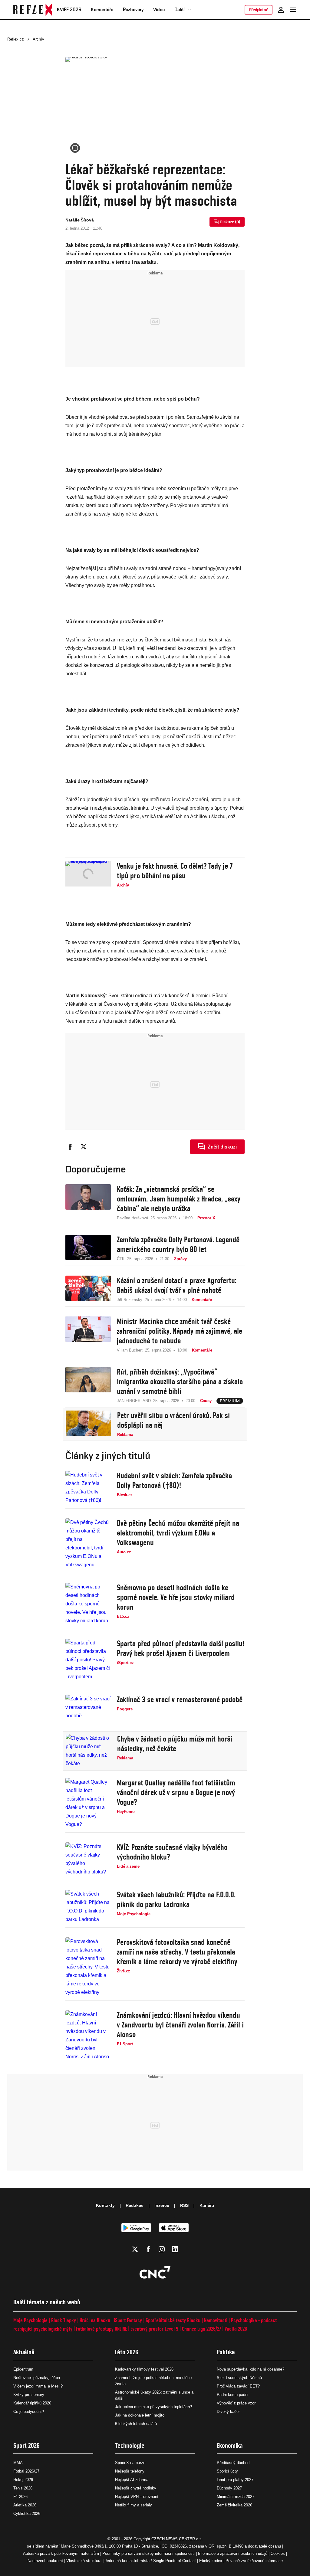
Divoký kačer (228, 2412)
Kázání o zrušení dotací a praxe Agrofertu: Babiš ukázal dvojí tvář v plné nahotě (177, 1285)
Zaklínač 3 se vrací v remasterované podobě (180, 1699)
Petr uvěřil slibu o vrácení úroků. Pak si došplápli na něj (173, 1420)
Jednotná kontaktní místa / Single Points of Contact (150, 2561)
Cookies (278, 2553)
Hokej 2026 (23, 2480)
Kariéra (207, 2205)
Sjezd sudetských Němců (239, 2378)
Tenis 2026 (23, 2488)
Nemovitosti (216, 2320)
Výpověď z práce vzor (236, 2403)
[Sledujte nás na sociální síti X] (135, 2249)
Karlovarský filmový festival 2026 (144, 2369)
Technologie (130, 2445)
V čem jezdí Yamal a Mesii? (38, 2386)
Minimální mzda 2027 (236, 2497)
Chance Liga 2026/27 (201, 2329)
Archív (38, 39)
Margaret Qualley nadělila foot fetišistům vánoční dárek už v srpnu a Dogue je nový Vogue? (176, 1792)
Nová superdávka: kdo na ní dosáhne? (251, 2369)
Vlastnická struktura (84, 2561)
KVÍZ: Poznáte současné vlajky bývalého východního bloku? (172, 1852)
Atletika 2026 (25, 2505)
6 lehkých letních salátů (136, 2424)
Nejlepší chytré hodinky (136, 2488)
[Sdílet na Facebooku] (70, 1147)
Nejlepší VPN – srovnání (137, 2497)
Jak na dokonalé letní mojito (140, 2415)
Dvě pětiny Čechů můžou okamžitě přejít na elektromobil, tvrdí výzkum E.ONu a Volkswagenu (178, 1533)
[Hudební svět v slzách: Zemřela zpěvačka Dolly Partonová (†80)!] (88, 1488)
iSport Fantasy (128, 2320)
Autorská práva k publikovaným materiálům (61, 2553)
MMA (18, 2463)
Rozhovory (133, 10)
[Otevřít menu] (293, 10)
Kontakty (105, 2205)
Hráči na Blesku (95, 2320)
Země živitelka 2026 (234, 2505)
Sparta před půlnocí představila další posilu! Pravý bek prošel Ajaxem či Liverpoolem (181, 1648)
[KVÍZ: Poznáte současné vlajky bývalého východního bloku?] (88, 1859)
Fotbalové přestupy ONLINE (101, 2329)
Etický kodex (211, 2561)
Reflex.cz (16, 39)
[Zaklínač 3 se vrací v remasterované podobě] (88, 1707)
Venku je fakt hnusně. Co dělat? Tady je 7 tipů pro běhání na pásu (175, 871)
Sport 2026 (26, 2445)
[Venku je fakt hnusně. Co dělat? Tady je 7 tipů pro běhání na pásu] (88, 875)
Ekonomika (230, 2445)
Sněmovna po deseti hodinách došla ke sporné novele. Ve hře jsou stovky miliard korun (176, 1597)
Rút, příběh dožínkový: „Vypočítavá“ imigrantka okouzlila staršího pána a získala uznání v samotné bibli (180, 1381)
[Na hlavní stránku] (33, 10)
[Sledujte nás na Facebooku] (148, 2249)
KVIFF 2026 (69, 10)
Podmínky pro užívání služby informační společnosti (148, 2553)
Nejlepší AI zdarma (132, 2480)
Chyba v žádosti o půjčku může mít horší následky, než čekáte (175, 1744)
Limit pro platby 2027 (235, 2480)
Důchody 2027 (229, 2488)
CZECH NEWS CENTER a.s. (177, 2539)
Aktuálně (24, 2352)
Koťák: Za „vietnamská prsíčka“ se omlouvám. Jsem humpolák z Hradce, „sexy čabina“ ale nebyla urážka (179, 1199)
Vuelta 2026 (236, 2329)
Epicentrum (23, 2369)
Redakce (135, 2205)
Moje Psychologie (30, 2320)
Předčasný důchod (233, 2463)
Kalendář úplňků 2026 (32, 2403)
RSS (184, 2205)
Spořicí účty (227, 2471)
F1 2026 (20, 2497)
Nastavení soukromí (45, 2561)
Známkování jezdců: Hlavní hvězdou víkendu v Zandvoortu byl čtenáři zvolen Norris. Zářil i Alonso (180, 2025)
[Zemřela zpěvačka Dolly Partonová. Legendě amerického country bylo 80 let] (88, 1248)
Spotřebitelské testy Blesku (173, 2320)
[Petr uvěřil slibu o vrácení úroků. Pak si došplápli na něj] (88, 1424)
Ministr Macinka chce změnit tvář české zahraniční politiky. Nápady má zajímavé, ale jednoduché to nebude (180, 1331)
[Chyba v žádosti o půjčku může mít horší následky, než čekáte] (88, 1751)
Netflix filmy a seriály (134, 2505)
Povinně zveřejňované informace (254, 2561)
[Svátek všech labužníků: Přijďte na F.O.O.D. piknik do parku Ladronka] (88, 1907)
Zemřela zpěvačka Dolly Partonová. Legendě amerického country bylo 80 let (178, 1244)
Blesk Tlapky (64, 2320)
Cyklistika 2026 (27, 2514)
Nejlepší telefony (130, 2471)
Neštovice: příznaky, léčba (37, 2378)
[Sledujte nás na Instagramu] (162, 2249)
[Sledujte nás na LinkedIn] (175, 2249)
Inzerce (162, 2205)
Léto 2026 (127, 2352)
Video (159, 10)
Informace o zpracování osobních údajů (233, 2553)
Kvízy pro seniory (29, 2395)
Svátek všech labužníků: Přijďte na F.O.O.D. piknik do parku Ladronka (176, 1899)
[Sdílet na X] (84, 1147)
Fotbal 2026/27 (26, 2471)
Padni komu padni (232, 2395)
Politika (226, 2352)
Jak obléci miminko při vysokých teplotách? (153, 2407)
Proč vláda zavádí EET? (238, 2386)
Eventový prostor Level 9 (154, 2329)
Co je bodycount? (29, 2412)
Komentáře (102, 10)
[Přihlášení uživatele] (281, 10)
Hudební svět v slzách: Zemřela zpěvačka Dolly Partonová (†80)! (174, 1480)
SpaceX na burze (130, 2463)
